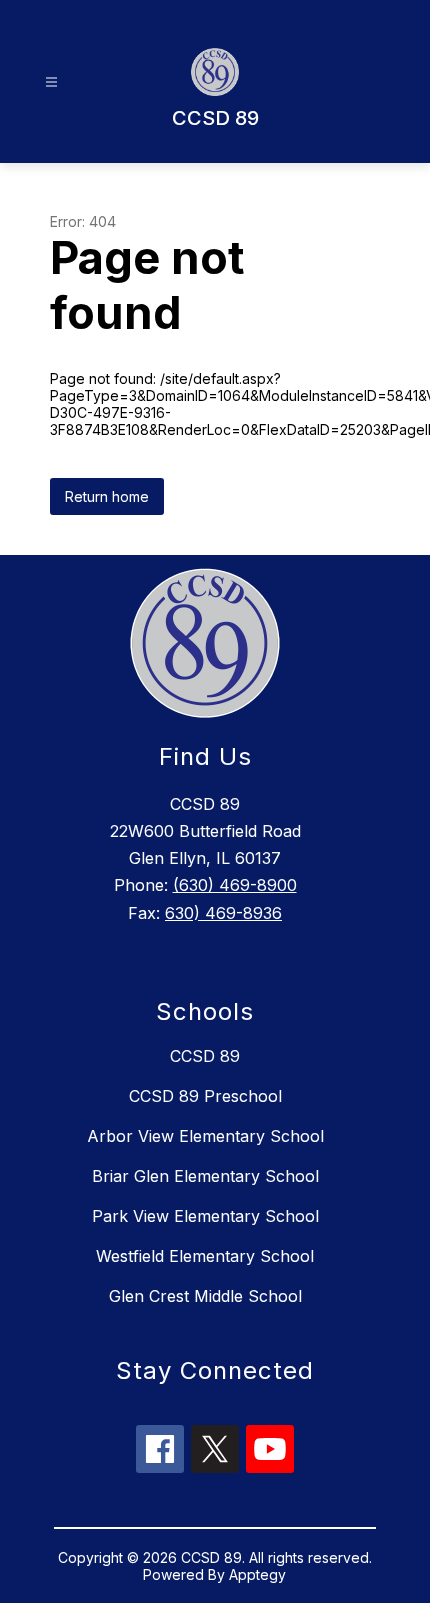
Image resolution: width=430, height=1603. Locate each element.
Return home (107, 496)
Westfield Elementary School (205, 1256)
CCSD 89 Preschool (205, 1096)
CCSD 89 (205, 1056)
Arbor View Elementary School (205, 1136)
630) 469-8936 (223, 913)
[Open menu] (51, 82)
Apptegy (257, 1574)
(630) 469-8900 (235, 885)
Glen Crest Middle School (205, 1296)
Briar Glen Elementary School (205, 1176)
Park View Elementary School (205, 1216)
